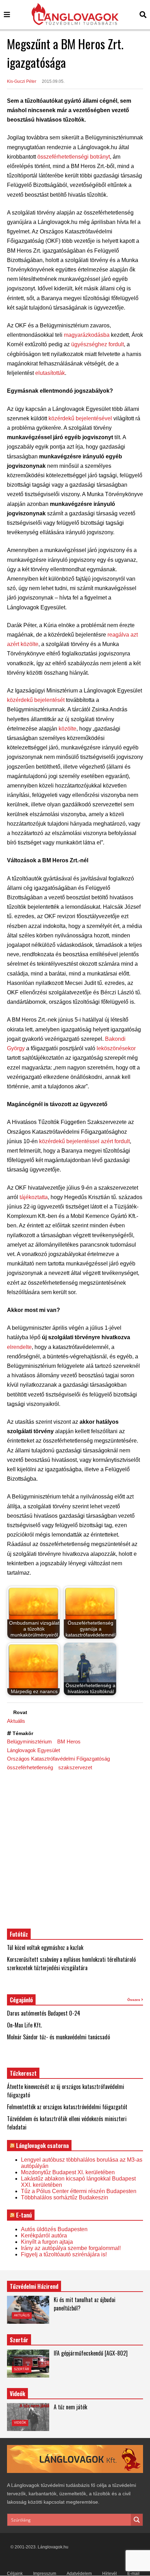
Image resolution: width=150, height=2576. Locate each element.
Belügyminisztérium (29, 1741)
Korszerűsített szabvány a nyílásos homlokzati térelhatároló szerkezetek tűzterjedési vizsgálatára (71, 1964)
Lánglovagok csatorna (42, 2146)
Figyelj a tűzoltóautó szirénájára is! (64, 2254)
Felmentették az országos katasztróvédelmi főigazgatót (67, 2107)
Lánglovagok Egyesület (33, 1750)
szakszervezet (75, 1767)
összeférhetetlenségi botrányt (74, 157)
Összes (134, 2000)
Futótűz (19, 1934)
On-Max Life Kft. (24, 2025)
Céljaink (15, 2574)
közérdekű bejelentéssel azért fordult (84, 1141)
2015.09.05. (53, 81)
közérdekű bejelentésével (80, 418)
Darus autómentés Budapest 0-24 (44, 2013)
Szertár (19, 2340)
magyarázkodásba (87, 335)
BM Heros (69, 1741)
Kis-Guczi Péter (22, 81)
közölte (67, 729)
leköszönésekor (116, 1048)
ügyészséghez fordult (97, 344)
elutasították (50, 373)
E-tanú (24, 2215)
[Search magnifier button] (137, 2520)
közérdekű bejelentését (36, 700)
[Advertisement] (75, 1849)
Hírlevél (110, 2574)
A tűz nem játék (70, 2407)
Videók (20, 2423)
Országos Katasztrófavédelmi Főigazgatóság (58, 1759)
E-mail (133, 2574)
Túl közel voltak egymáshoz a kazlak (45, 1947)
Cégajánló (21, 2000)
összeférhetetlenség (30, 1767)
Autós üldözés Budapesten (54, 2229)
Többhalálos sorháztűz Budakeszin (65, 2197)
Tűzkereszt (23, 2073)
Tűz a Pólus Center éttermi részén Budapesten (79, 2191)
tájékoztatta (34, 1197)
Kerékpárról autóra (44, 2236)
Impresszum (45, 2574)
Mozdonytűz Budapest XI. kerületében (68, 2172)
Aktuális (16, 1721)
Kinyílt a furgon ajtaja (47, 2242)
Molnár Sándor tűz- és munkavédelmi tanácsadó (58, 2037)
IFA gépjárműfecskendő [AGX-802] (91, 2353)
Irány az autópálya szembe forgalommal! (71, 2248)
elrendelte (19, 1347)
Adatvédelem (79, 2574)
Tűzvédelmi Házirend (34, 2286)
